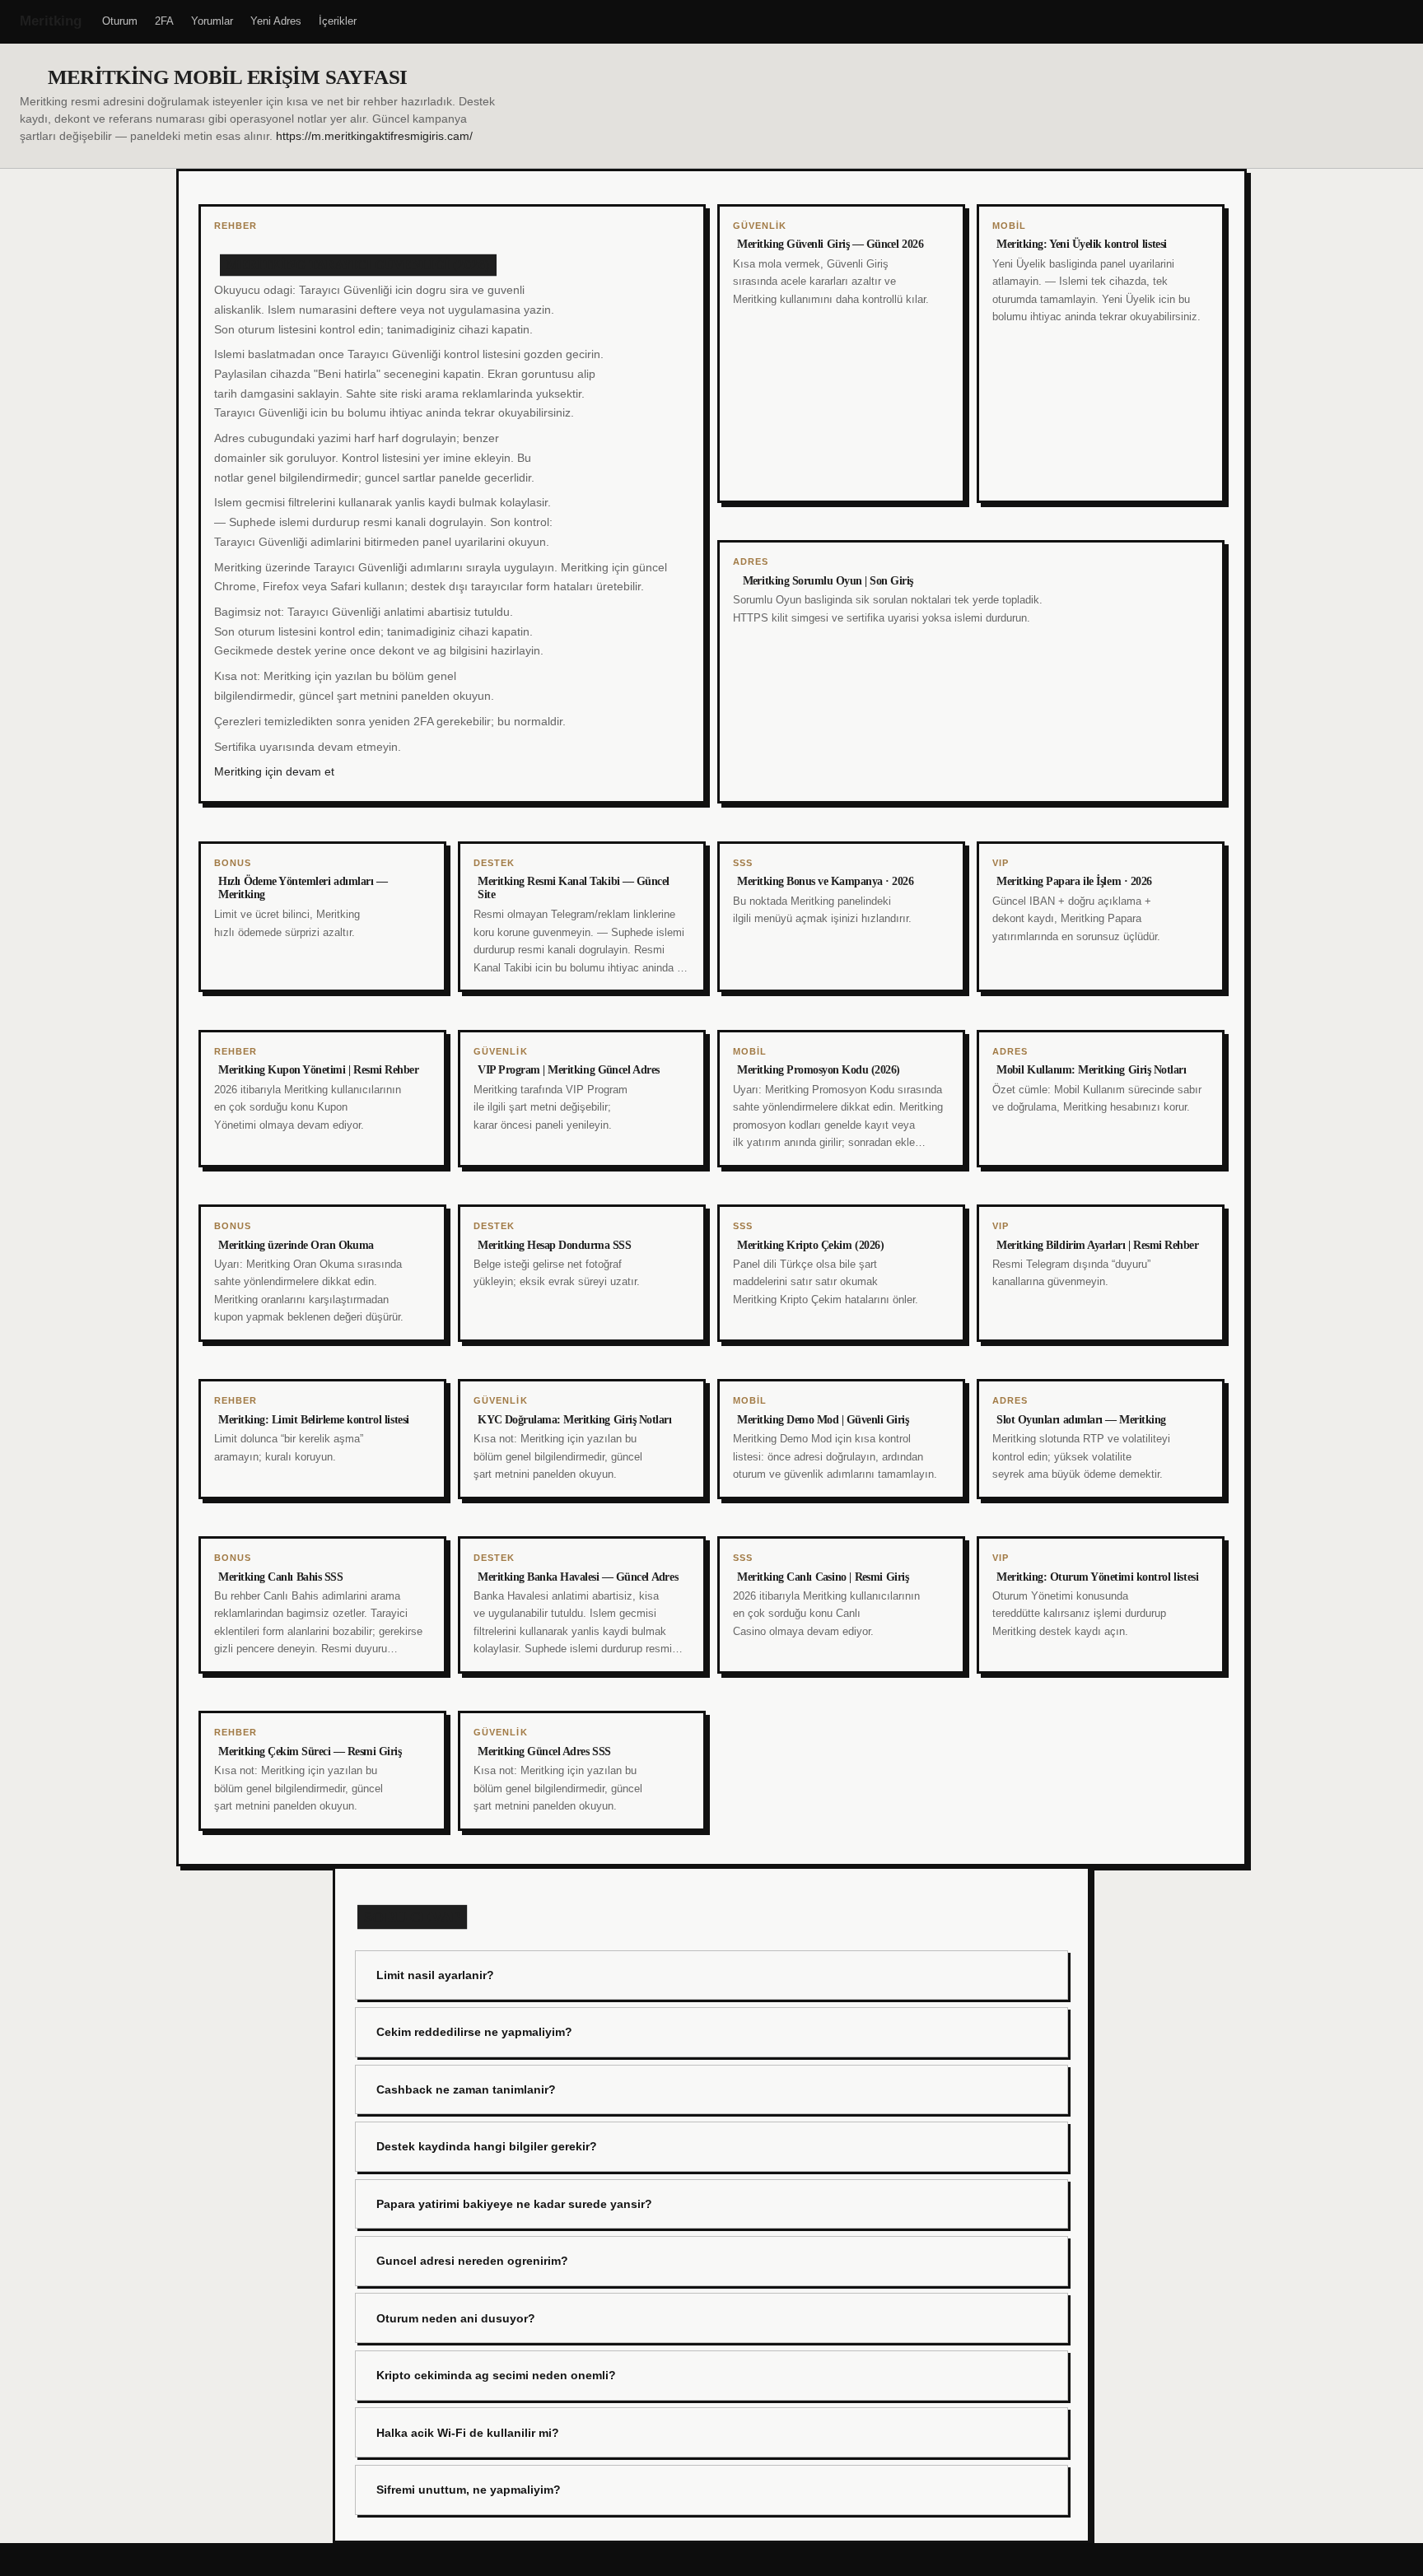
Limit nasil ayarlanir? (435, 1975)
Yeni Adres (276, 21)
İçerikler (338, 21)
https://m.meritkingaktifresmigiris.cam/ (374, 136)
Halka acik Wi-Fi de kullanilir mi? (468, 2433)
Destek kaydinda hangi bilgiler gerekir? (487, 2146)
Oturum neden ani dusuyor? (456, 2318)
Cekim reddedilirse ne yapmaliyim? (474, 2032)
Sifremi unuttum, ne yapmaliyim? (469, 2490)
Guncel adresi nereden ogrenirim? (472, 2261)
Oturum (120, 21)
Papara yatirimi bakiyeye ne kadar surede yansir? (514, 2204)
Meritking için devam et (274, 771)
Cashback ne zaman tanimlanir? (466, 2089)
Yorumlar (212, 21)
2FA (164, 21)
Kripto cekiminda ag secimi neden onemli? (496, 2375)
